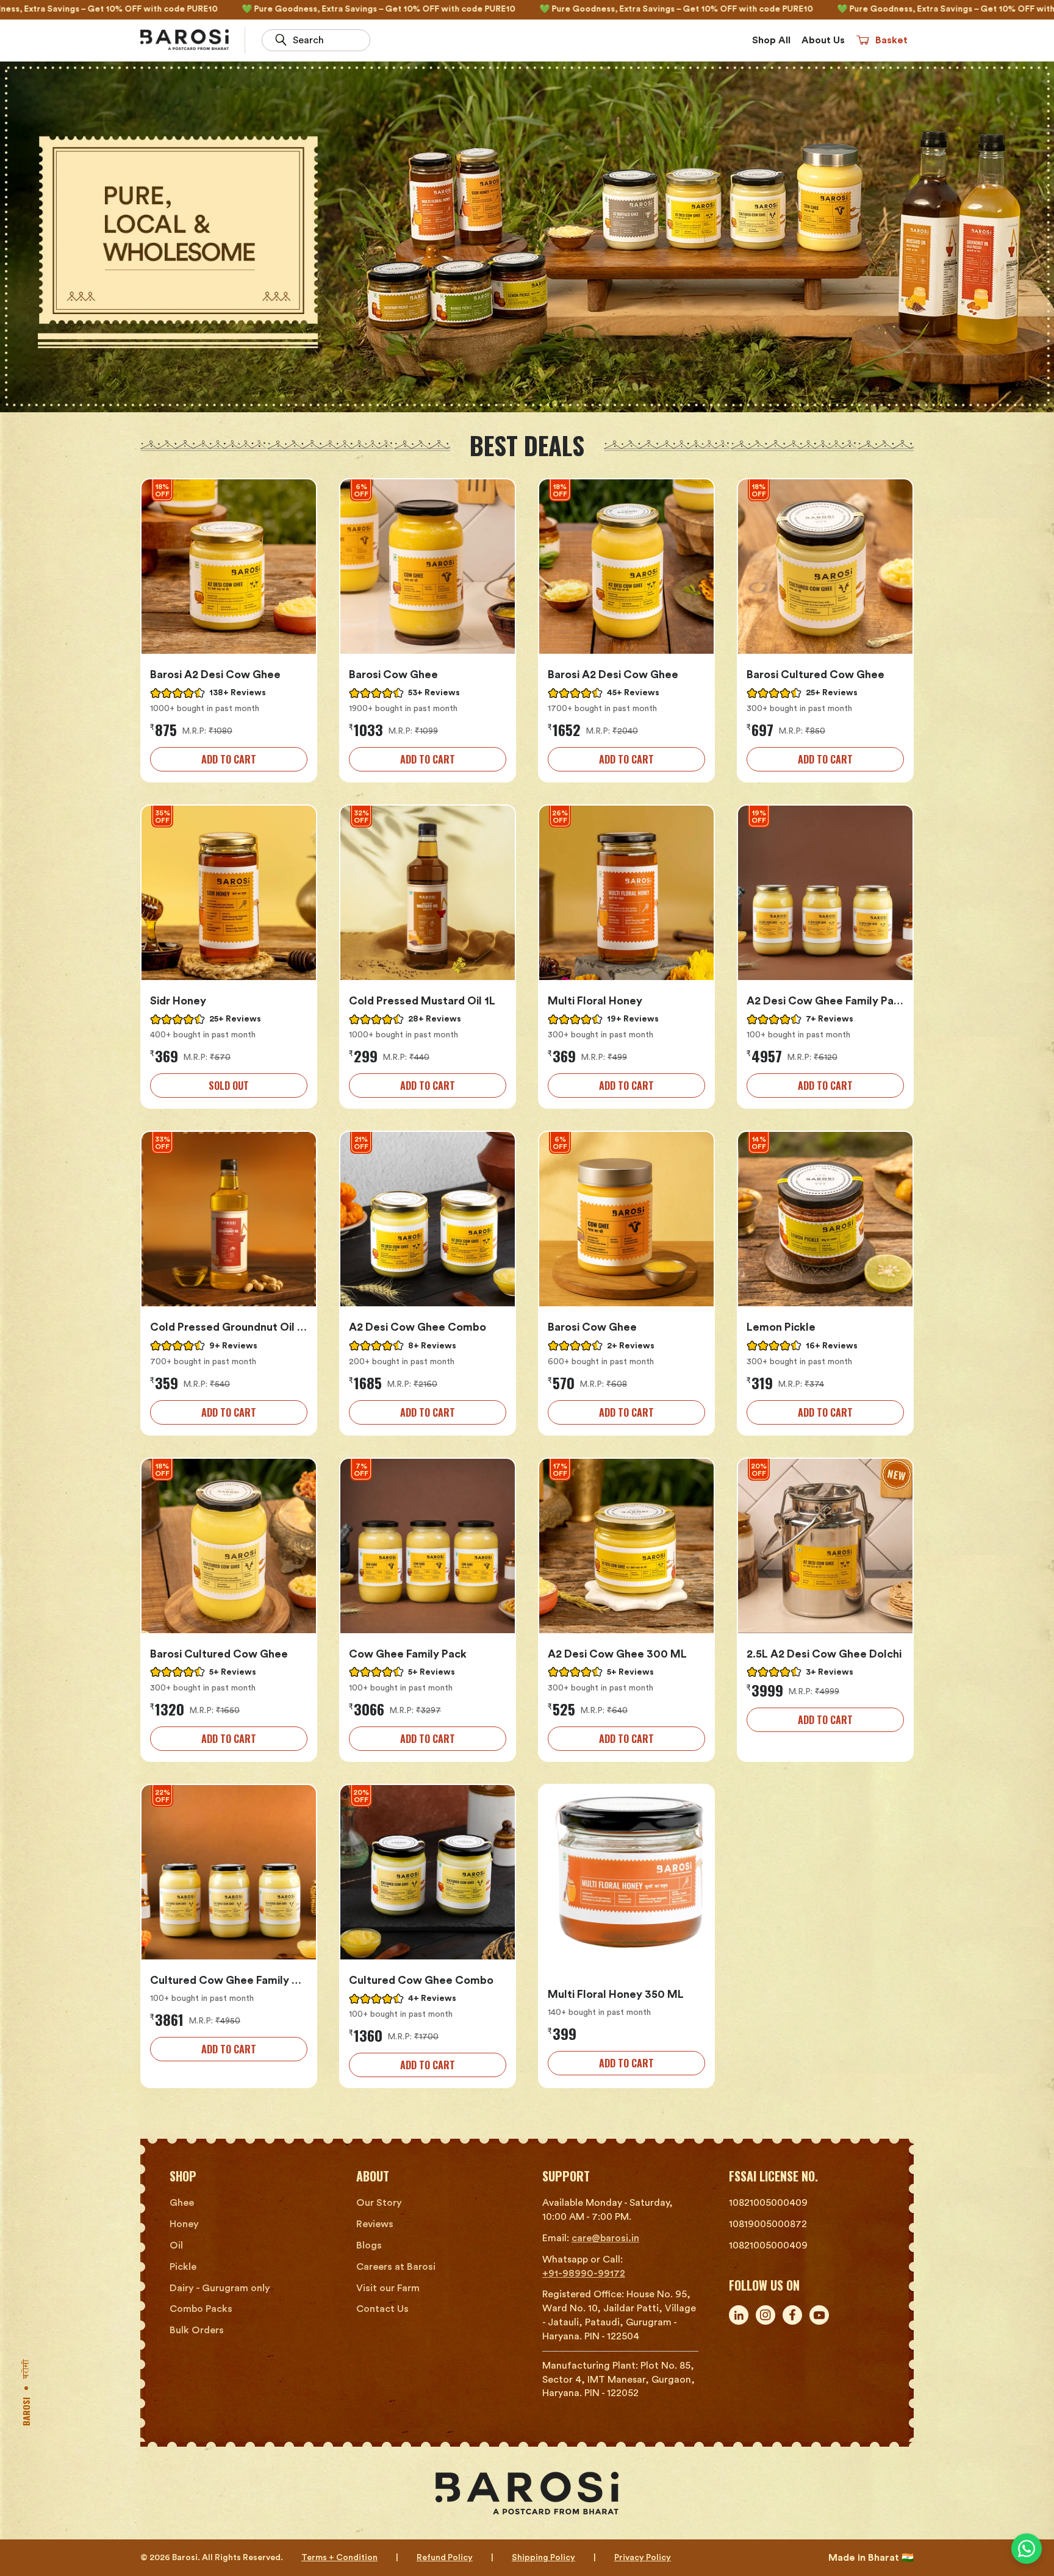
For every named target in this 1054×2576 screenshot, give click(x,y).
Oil (176, 2245)
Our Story (379, 2203)
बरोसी (28, 2369)
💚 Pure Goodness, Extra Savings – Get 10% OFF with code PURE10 (231, 9)
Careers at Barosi (396, 2267)
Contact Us (382, 2309)
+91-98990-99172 (584, 2274)
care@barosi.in (605, 2238)
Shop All (771, 40)
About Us (823, 40)
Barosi (26, 2412)
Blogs (369, 2245)
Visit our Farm (388, 2288)
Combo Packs (201, 2309)
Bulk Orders (197, 2330)
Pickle (183, 2267)
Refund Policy (445, 2558)
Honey (184, 2224)
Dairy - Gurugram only (220, 2288)
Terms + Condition (339, 2558)
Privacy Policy (643, 2558)
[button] (882, 40)
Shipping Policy (543, 2558)
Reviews (375, 2224)
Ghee (182, 2203)
